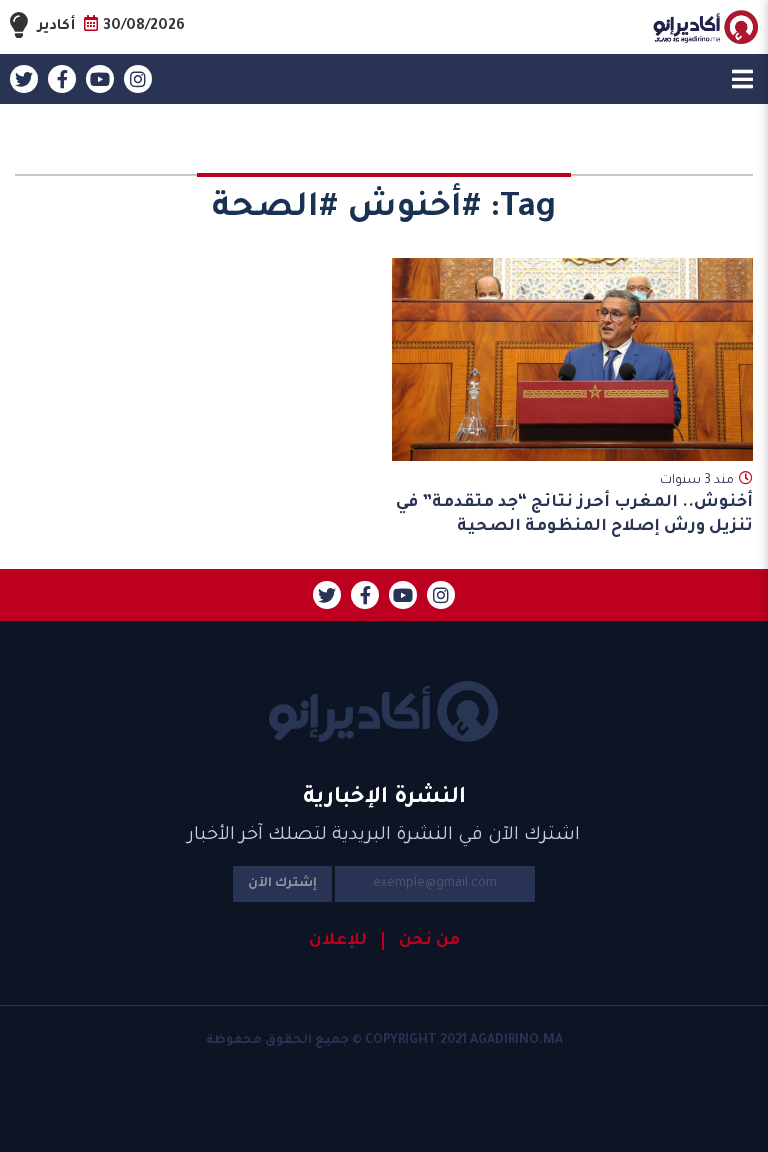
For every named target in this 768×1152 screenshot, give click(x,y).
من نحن (429, 941)
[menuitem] (421, 941)
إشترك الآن (282, 884)
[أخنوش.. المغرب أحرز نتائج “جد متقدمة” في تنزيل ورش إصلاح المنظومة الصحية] (573, 359)
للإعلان (338, 941)
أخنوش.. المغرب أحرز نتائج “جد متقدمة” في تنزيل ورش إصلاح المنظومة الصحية (574, 514)
